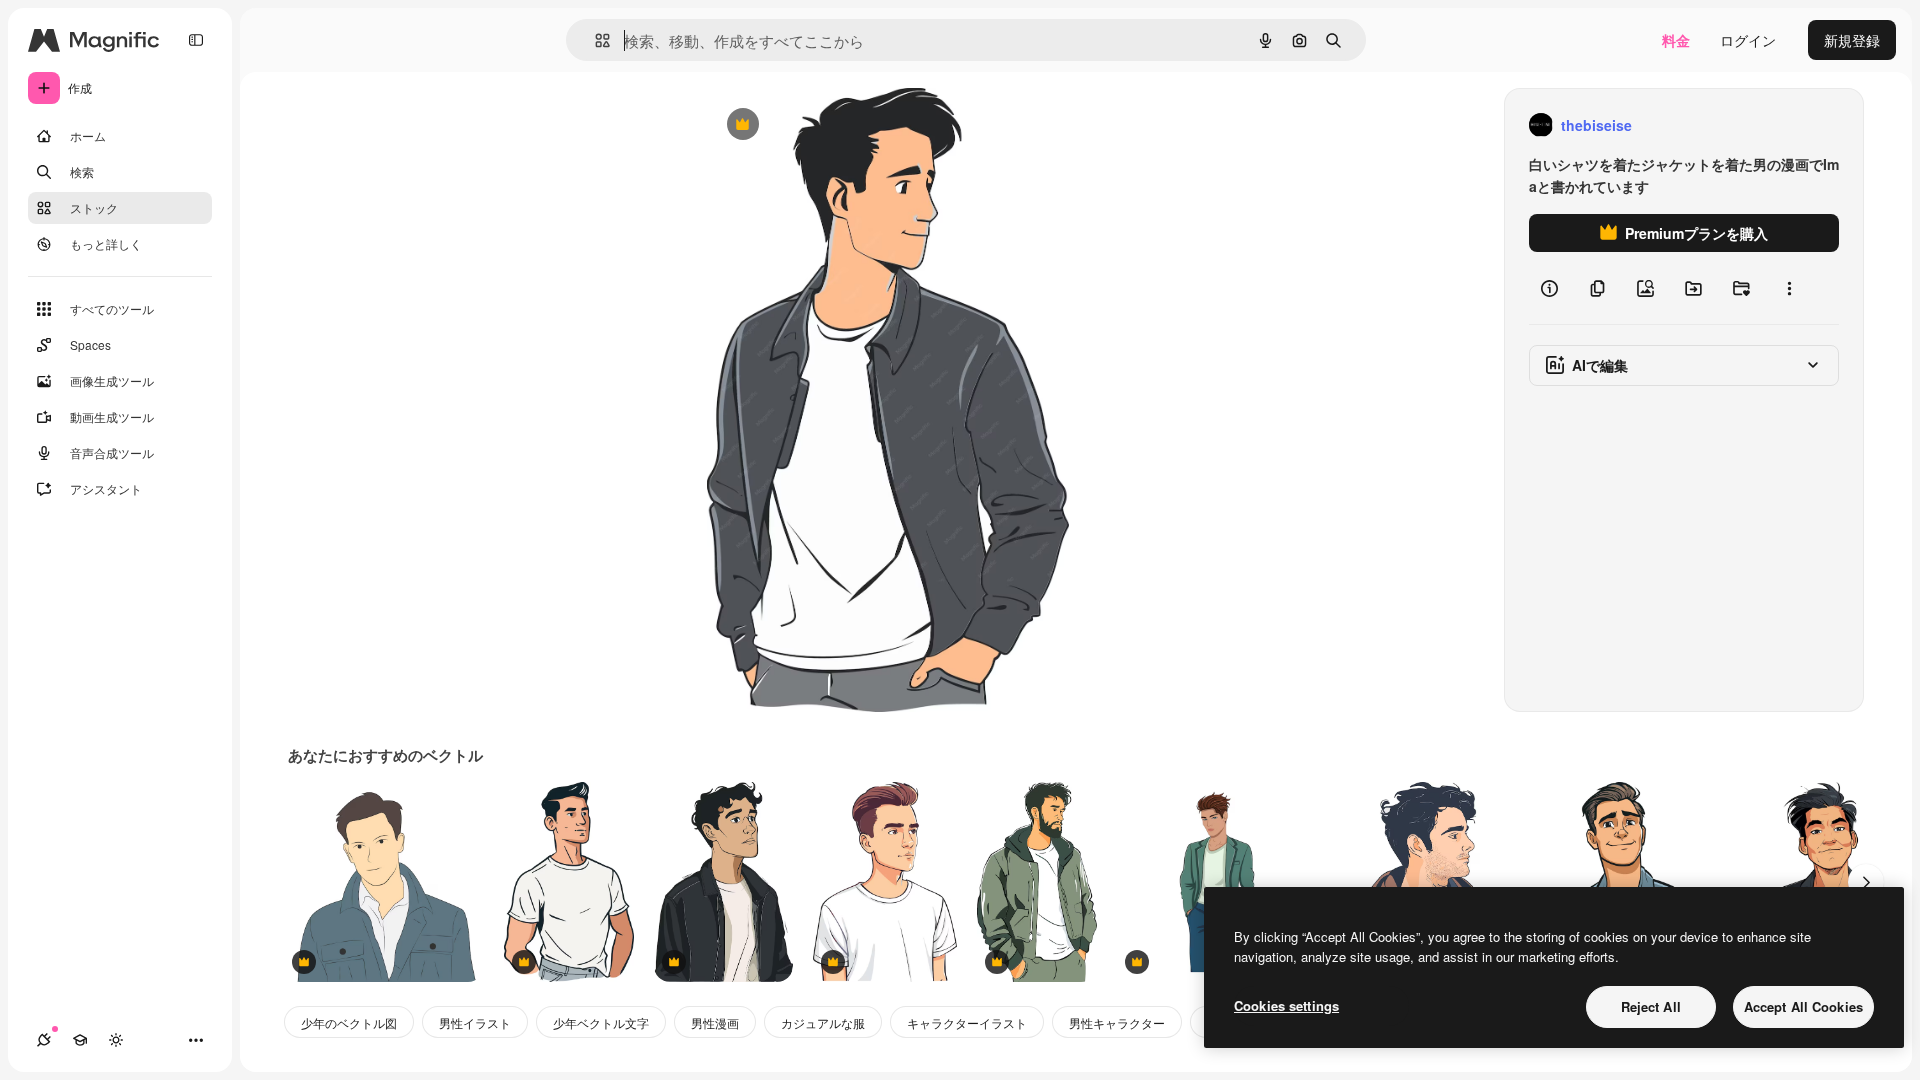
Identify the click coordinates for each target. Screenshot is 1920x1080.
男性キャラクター (1117, 1022)
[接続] (44, 1040)
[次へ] (1866, 882)
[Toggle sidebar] (196, 40)
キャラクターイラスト (967, 1022)
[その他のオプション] (1789, 288)
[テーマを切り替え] (116, 1040)
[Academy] (80, 1040)
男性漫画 (715, 1022)
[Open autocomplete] (594, 40)
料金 (1676, 40)
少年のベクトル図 (349, 1022)
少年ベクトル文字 (601, 1022)
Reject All (1651, 1006)
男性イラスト (475, 1022)
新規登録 (1852, 40)
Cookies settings (1286, 1005)
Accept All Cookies (1803, 1006)
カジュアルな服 (823, 1022)
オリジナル (844, 125)
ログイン (1748, 40)
